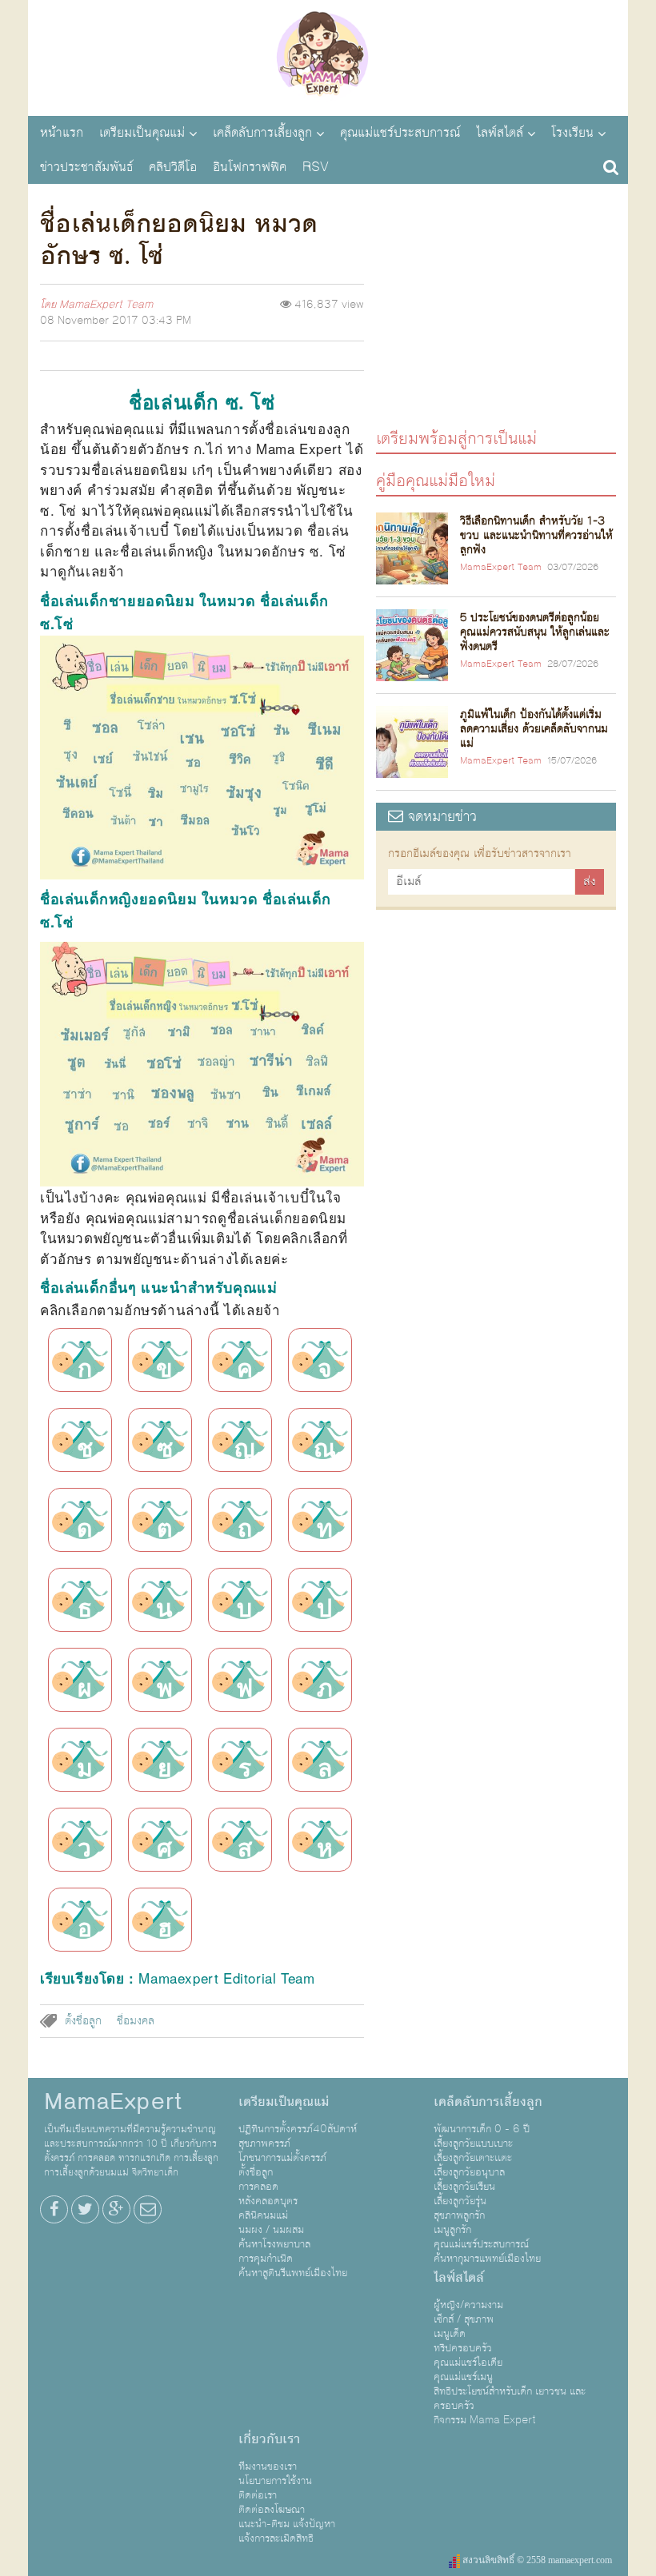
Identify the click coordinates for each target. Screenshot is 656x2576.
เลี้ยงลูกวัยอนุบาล (469, 2172)
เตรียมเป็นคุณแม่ (142, 133)
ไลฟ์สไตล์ (500, 133)
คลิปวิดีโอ (173, 167)
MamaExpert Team (106, 305)
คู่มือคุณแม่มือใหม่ (436, 480)
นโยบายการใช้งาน (275, 2481)
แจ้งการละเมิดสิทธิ (276, 2538)
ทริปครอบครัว (463, 2348)
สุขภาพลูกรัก (459, 2215)
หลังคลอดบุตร (268, 2201)
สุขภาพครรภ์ (264, 2143)
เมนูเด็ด (450, 2334)
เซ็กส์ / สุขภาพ (464, 2319)
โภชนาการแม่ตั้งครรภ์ (282, 2158)
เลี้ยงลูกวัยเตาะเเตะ (473, 2158)
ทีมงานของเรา (268, 2466)
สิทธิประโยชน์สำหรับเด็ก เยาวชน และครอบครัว (510, 2399)
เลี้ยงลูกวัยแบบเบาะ (473, 2143)
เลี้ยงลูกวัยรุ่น (460, 2201)
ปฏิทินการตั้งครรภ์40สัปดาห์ (298, 2129)
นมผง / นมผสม (271, 2230)
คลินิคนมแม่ (263, 2215)
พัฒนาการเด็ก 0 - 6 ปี (482, 2129)
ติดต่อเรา (258, 2495)
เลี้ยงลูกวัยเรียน (464, 2187)
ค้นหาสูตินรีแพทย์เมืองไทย (293, 2273)
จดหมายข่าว (440, 817)
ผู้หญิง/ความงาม (468, 2305)
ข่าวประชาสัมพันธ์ (86, 167)
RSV (316, 167)
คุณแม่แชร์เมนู (463, 2377)
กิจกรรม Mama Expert (485, 2420)
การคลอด (258, 2187)
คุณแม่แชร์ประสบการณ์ (400, 133)
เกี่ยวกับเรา (269, 2439)
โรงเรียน (572, 133)
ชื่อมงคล (136, 2021)
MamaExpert (328, 56)
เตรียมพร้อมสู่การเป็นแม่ (456, 438)
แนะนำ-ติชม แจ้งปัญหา (287, 2524)
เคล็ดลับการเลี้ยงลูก (262, 133)
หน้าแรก (62, 133)
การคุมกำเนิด (266, 2259)
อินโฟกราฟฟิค (250, 167)
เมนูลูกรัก (452, 2230)
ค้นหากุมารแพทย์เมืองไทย (487, 2259)
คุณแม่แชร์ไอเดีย (468, 2363)
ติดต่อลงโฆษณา (272, 2510)
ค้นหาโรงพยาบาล (274, 2244)
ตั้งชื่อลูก (83, 2021)
